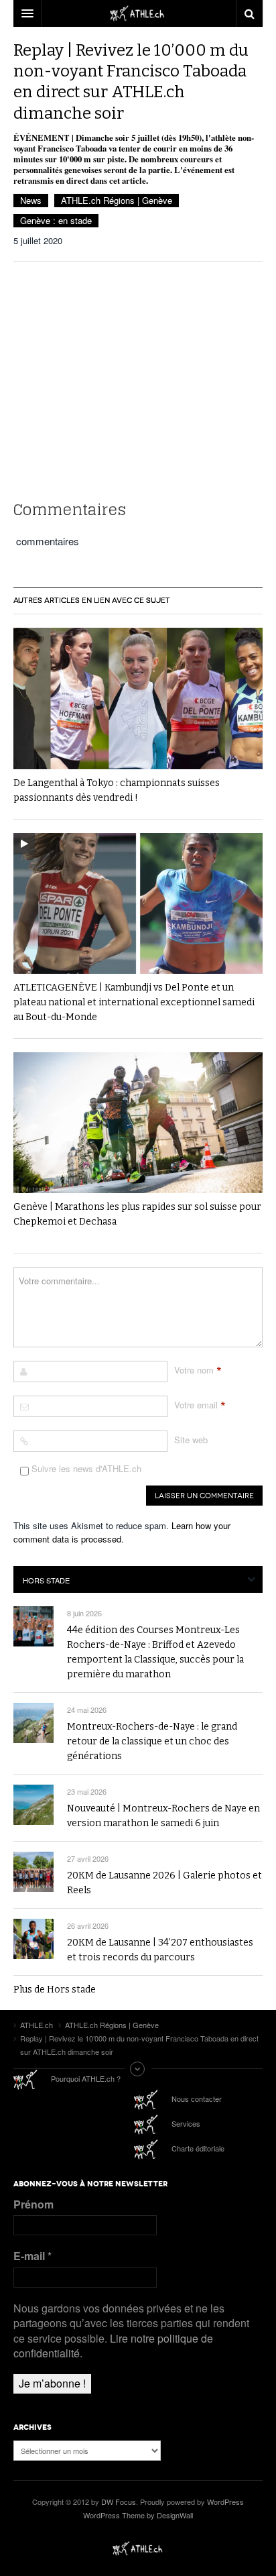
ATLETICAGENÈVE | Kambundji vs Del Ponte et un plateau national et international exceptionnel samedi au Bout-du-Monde (134, 1002)
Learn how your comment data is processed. (122, 1532)
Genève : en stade (56, 220)
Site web (191, 1440)
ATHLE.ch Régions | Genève (117, 200)
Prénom (33, 2204)
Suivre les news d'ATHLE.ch (85, 1468)
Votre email (196, 1405)
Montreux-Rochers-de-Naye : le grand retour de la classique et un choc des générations (152, 1741)
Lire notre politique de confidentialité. (113, 2346)
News (31, 200)
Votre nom (194, 1370)
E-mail (32, 2256)
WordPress (225, 2502)
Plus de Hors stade (55, 1990)
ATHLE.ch (138, 2549)
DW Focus (138, 13)
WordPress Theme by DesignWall (138, 2515)
